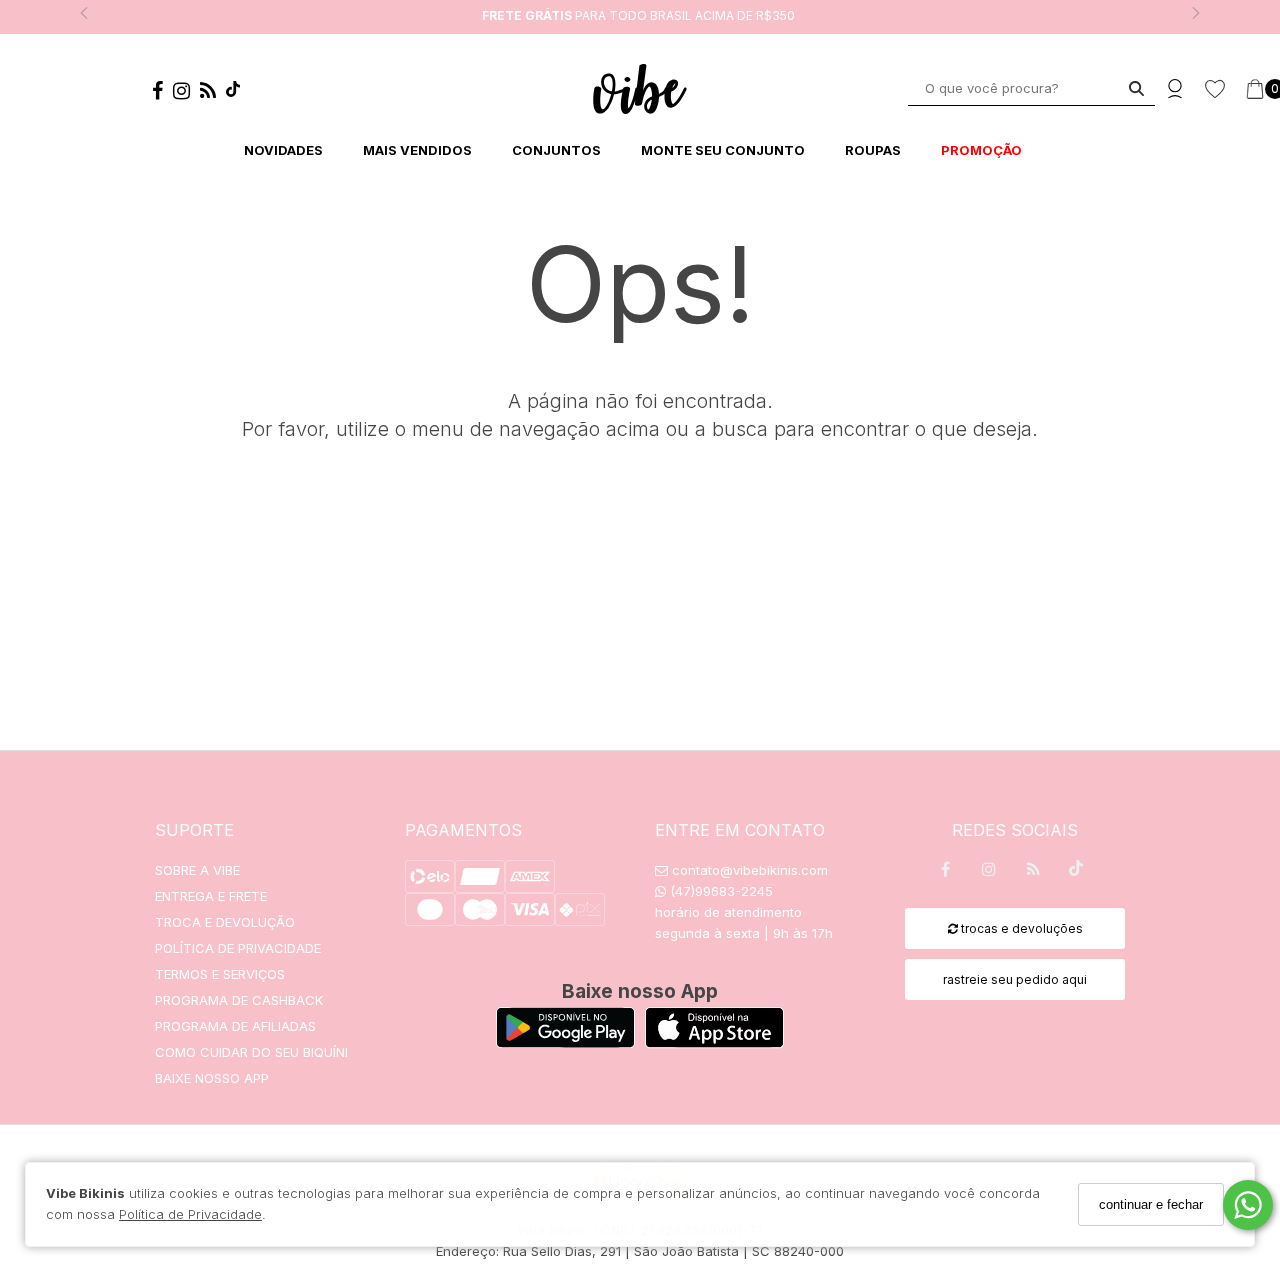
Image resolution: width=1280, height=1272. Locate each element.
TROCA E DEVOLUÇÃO (225, 922)
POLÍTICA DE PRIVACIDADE (238, 948)
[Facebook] (162, 94)
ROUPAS (873, 150)
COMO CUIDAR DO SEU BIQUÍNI (251, 1052)
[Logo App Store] (714, 1042)
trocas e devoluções (1020, 928)
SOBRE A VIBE (197, 870)
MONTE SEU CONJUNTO (723, 150)
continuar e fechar (1151, 1204)
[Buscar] (1136, 88)
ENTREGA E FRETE (211, 896)
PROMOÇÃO (981, 150)
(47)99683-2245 (719, 891)
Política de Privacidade (190, 1214)
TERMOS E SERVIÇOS (220, 974)
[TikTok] (238, 93)
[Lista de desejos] (1225, 89)
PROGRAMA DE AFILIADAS (235, 1026)
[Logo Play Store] (565, 1042)
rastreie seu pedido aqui (1015, 979)
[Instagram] (186, 94)
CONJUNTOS (556, 150)
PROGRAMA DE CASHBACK (239, 1000)
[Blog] (213, 94)
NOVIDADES (283, 150)
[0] (1255, 89)
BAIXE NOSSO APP (212, 1078)
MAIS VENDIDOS (417, 150)
